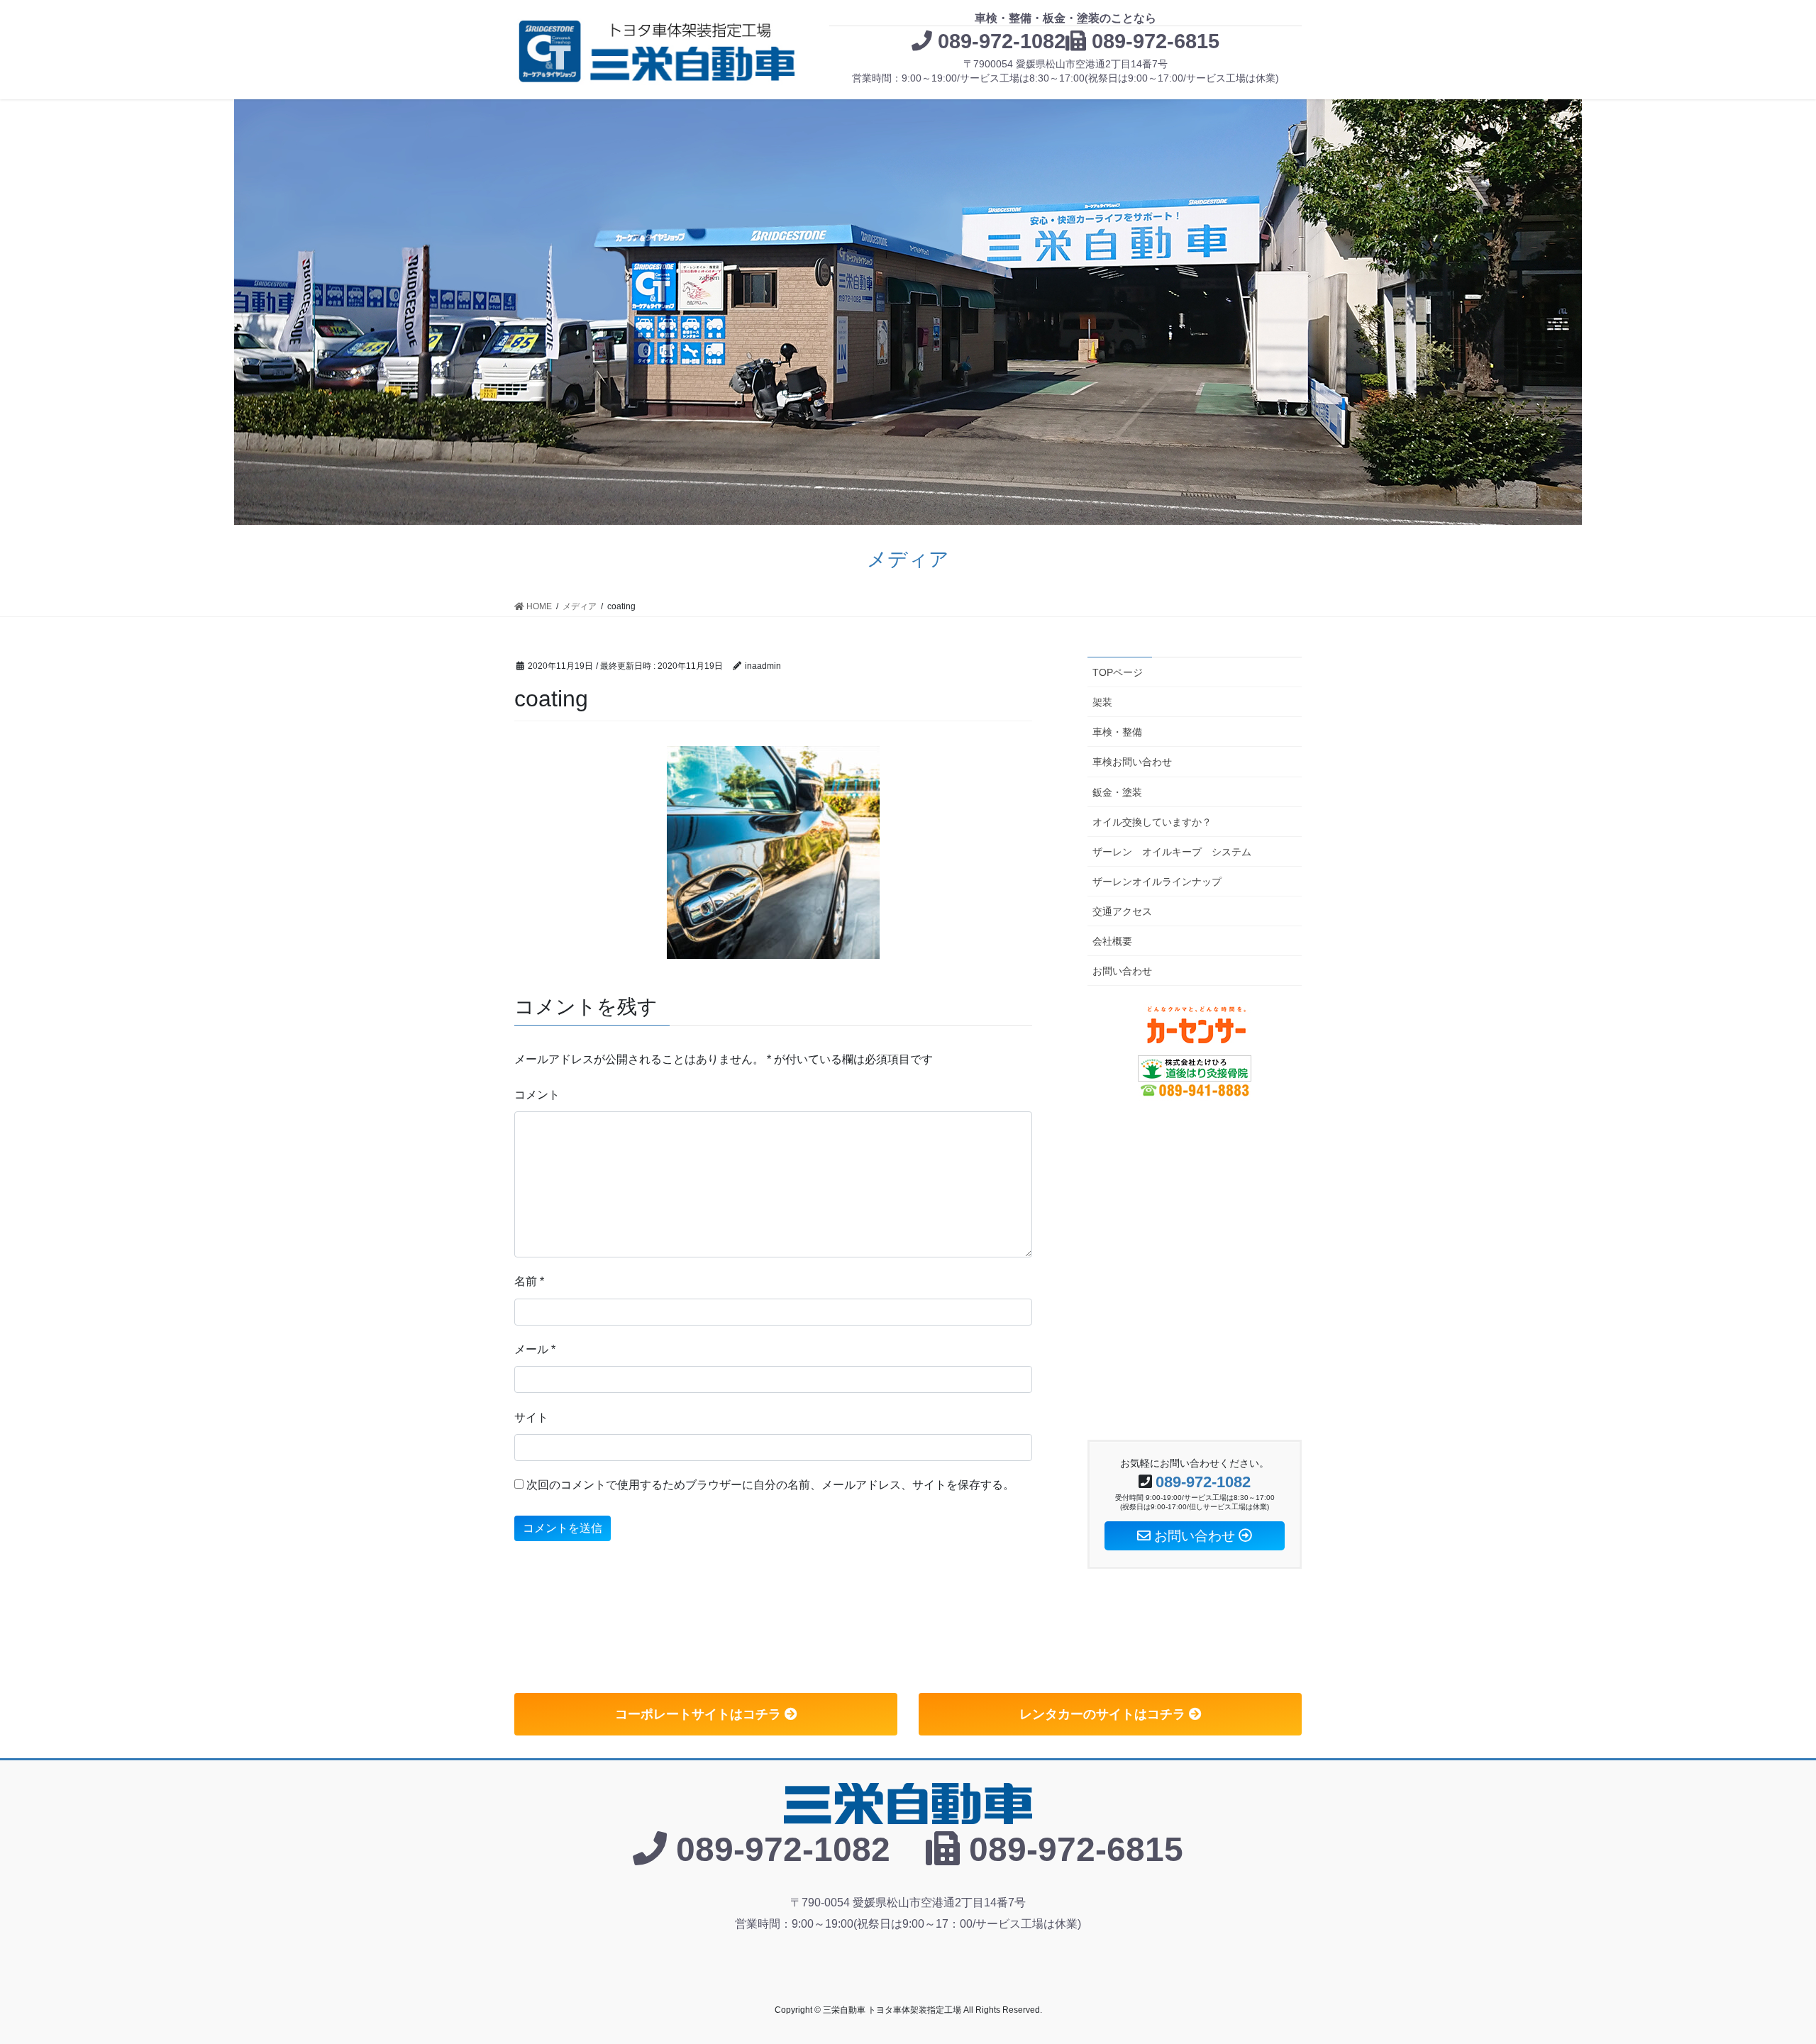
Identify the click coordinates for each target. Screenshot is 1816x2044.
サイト (531, 1417)
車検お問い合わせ (1132, 762)
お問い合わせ (1122, 971)
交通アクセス (1122, 911)
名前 (529, 1281)
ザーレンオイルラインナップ (1157, 882)
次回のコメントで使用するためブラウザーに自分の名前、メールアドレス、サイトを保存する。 (770, 1485)
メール (535, 1349)
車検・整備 (1117, 732)
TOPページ (1118, 672)
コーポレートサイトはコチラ (700, 1714)
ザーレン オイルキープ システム (1172, 852)
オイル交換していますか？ (1152, 822)
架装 (1102, 702)
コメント (537, 1095)
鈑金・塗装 (1117, 792)
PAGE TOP (1763, 1971)
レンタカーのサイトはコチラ (1104, 1714)
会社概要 (1112, 941)
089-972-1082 (1002, 41)
